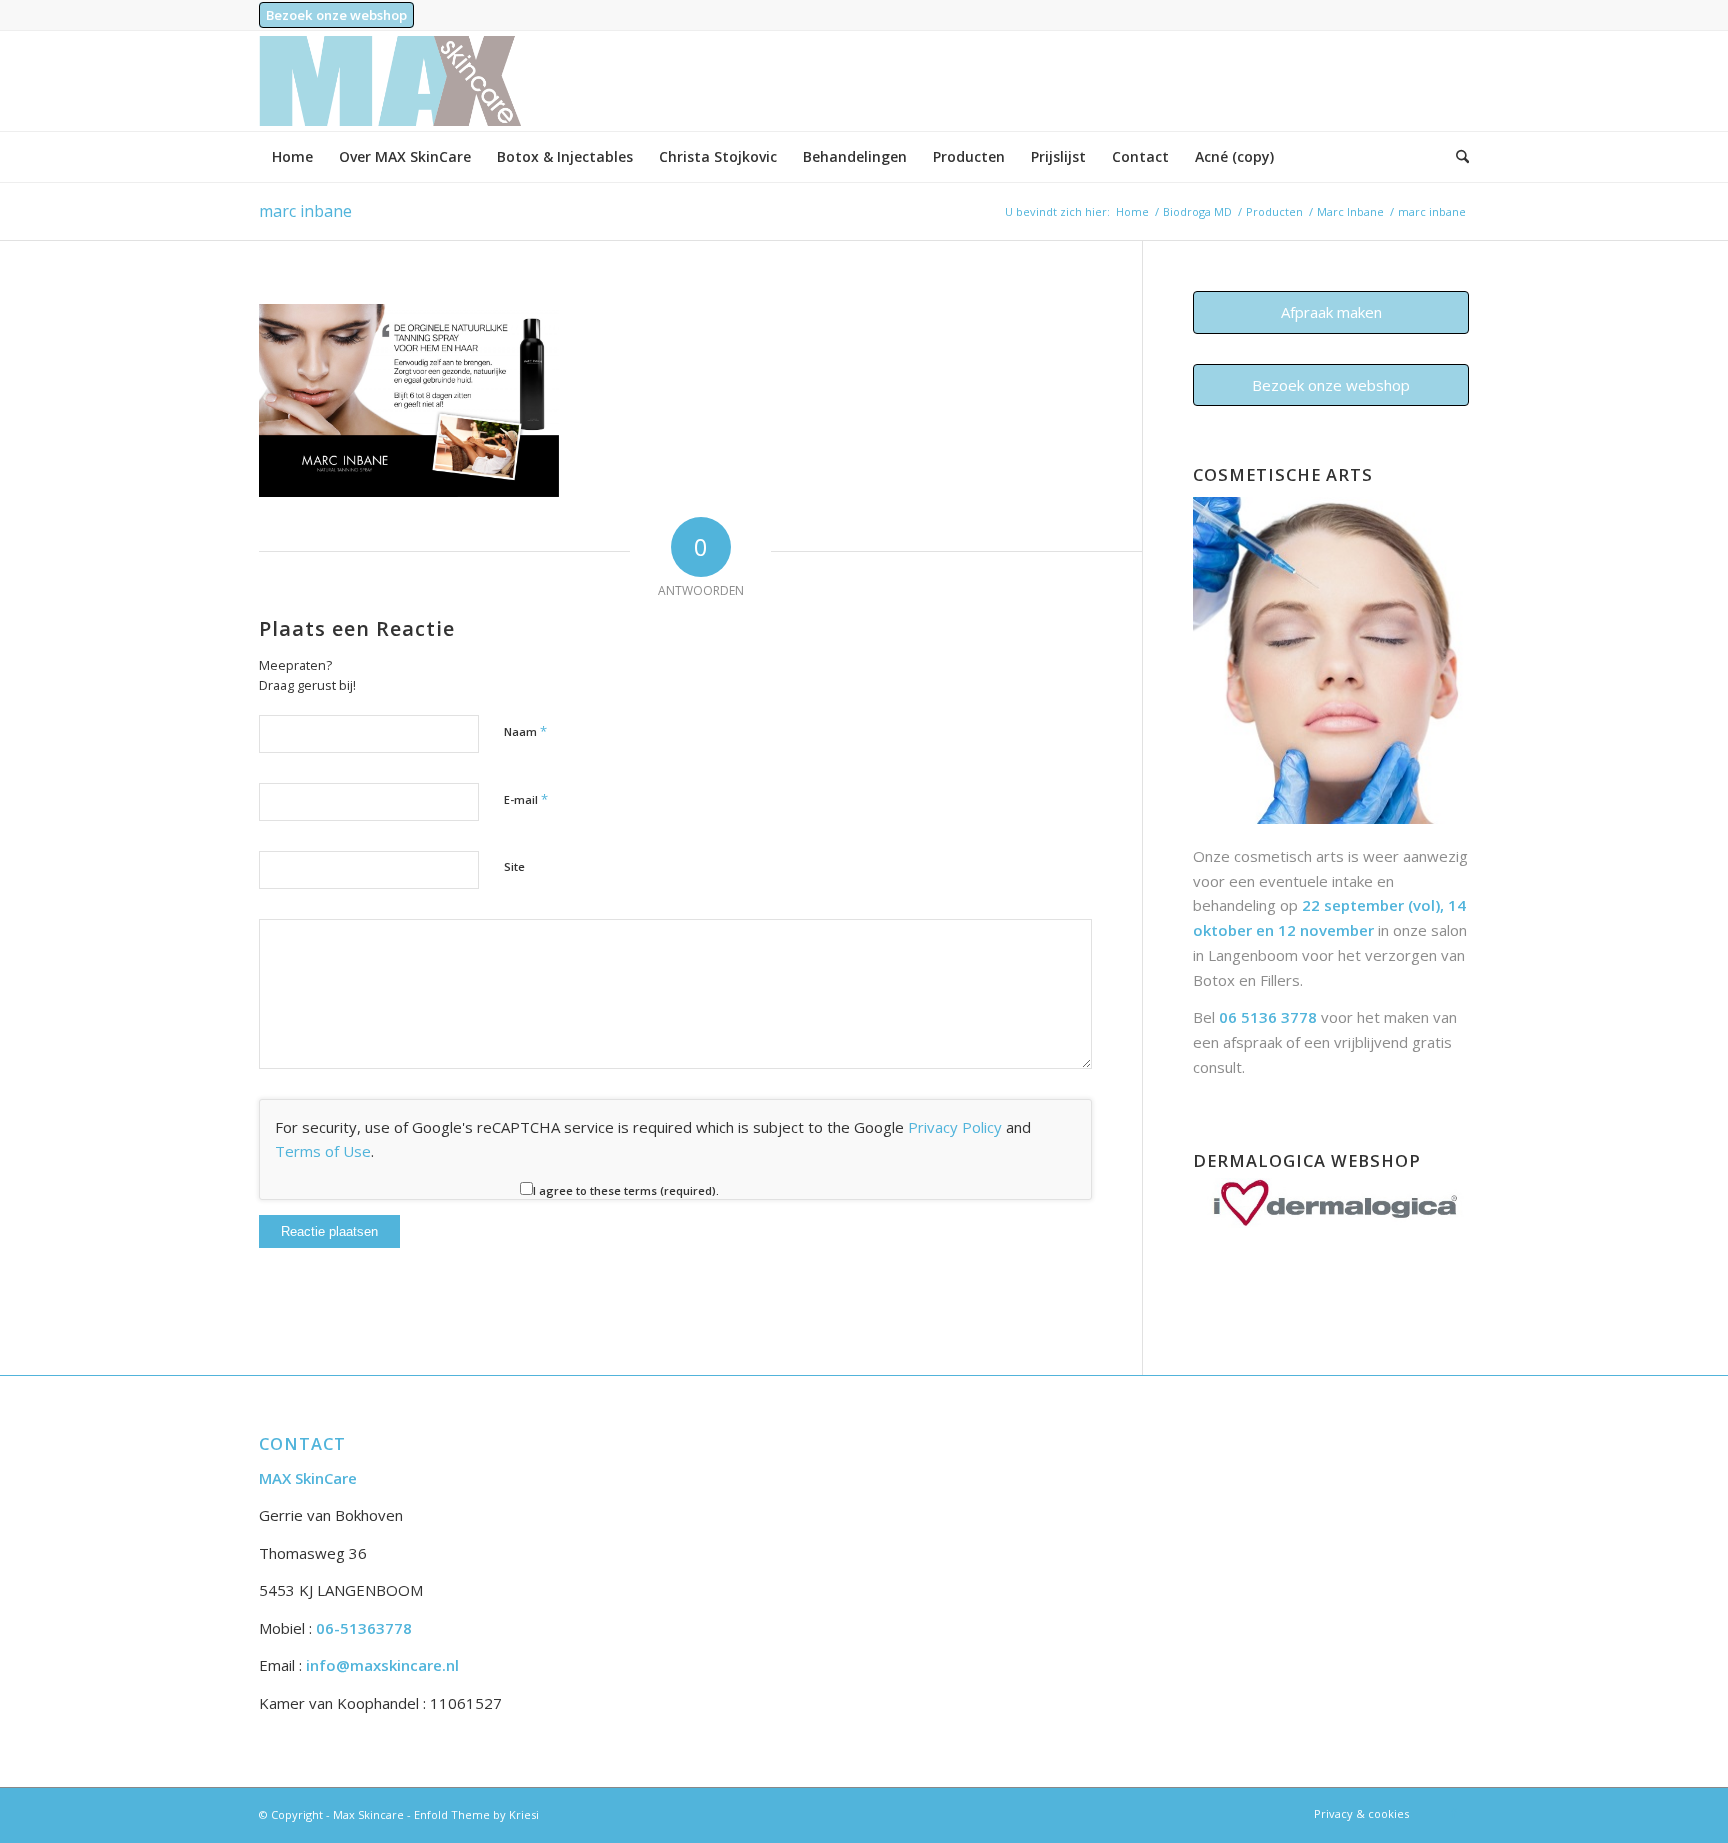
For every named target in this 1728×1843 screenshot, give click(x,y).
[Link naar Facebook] (1454, 1813)
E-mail (526, 799)
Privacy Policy (955, 1127)
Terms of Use (323, 1151)
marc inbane (305, 211)
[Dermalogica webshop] (1331, 1222)
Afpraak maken (1331, 312)
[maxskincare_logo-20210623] (390, 81)
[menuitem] (336, 15)
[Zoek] (1456, 157)
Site (514, 866)
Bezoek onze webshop (336, 15)
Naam (525, 731)
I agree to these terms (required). (626, 1190)
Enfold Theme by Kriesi (476, 1814)
